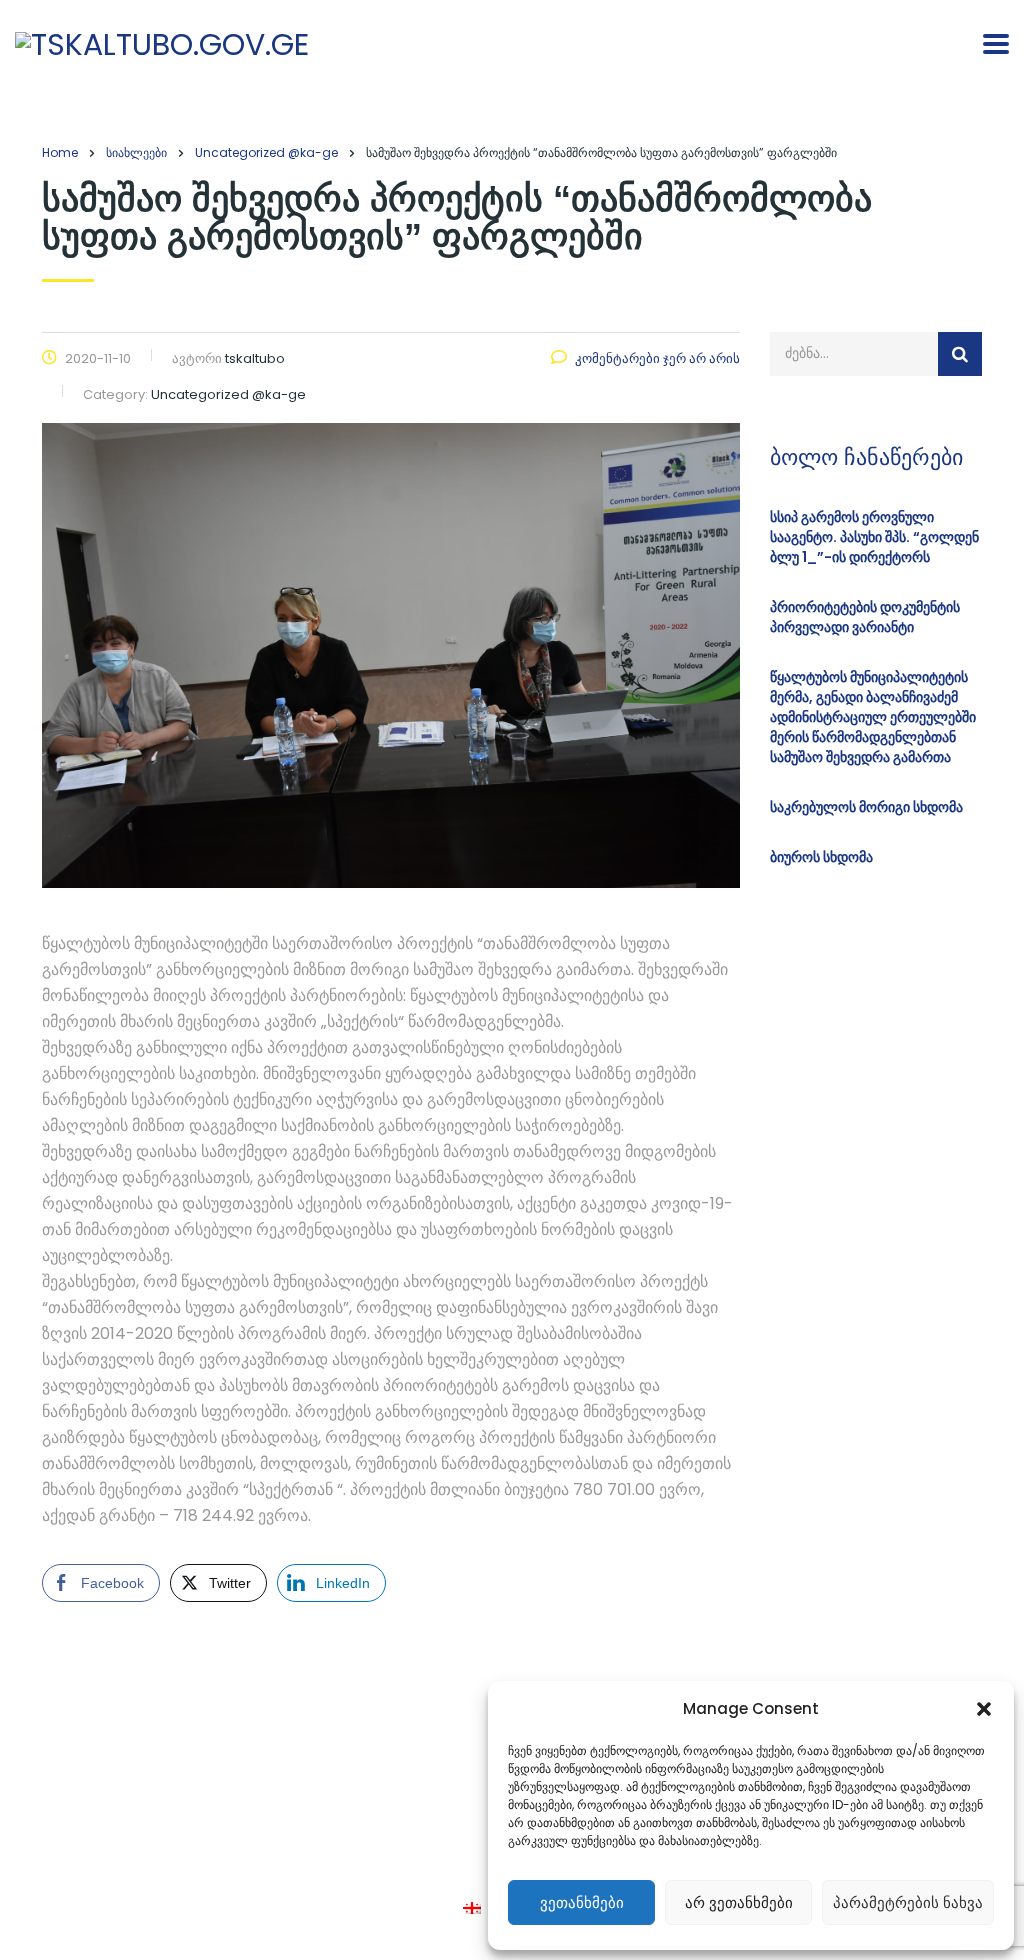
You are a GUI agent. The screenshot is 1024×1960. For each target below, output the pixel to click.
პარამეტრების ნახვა (908, 1902)
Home (60, 152)
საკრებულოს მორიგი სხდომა (866, 807)
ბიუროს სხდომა (821, 857)
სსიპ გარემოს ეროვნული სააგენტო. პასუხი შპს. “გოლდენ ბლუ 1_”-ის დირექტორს (874, 537)
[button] (984, 1709)
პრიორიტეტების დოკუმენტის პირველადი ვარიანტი (865, 617)
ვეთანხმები (582, 1902)
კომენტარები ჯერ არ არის (657, 358)
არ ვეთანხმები (739, 1902)
